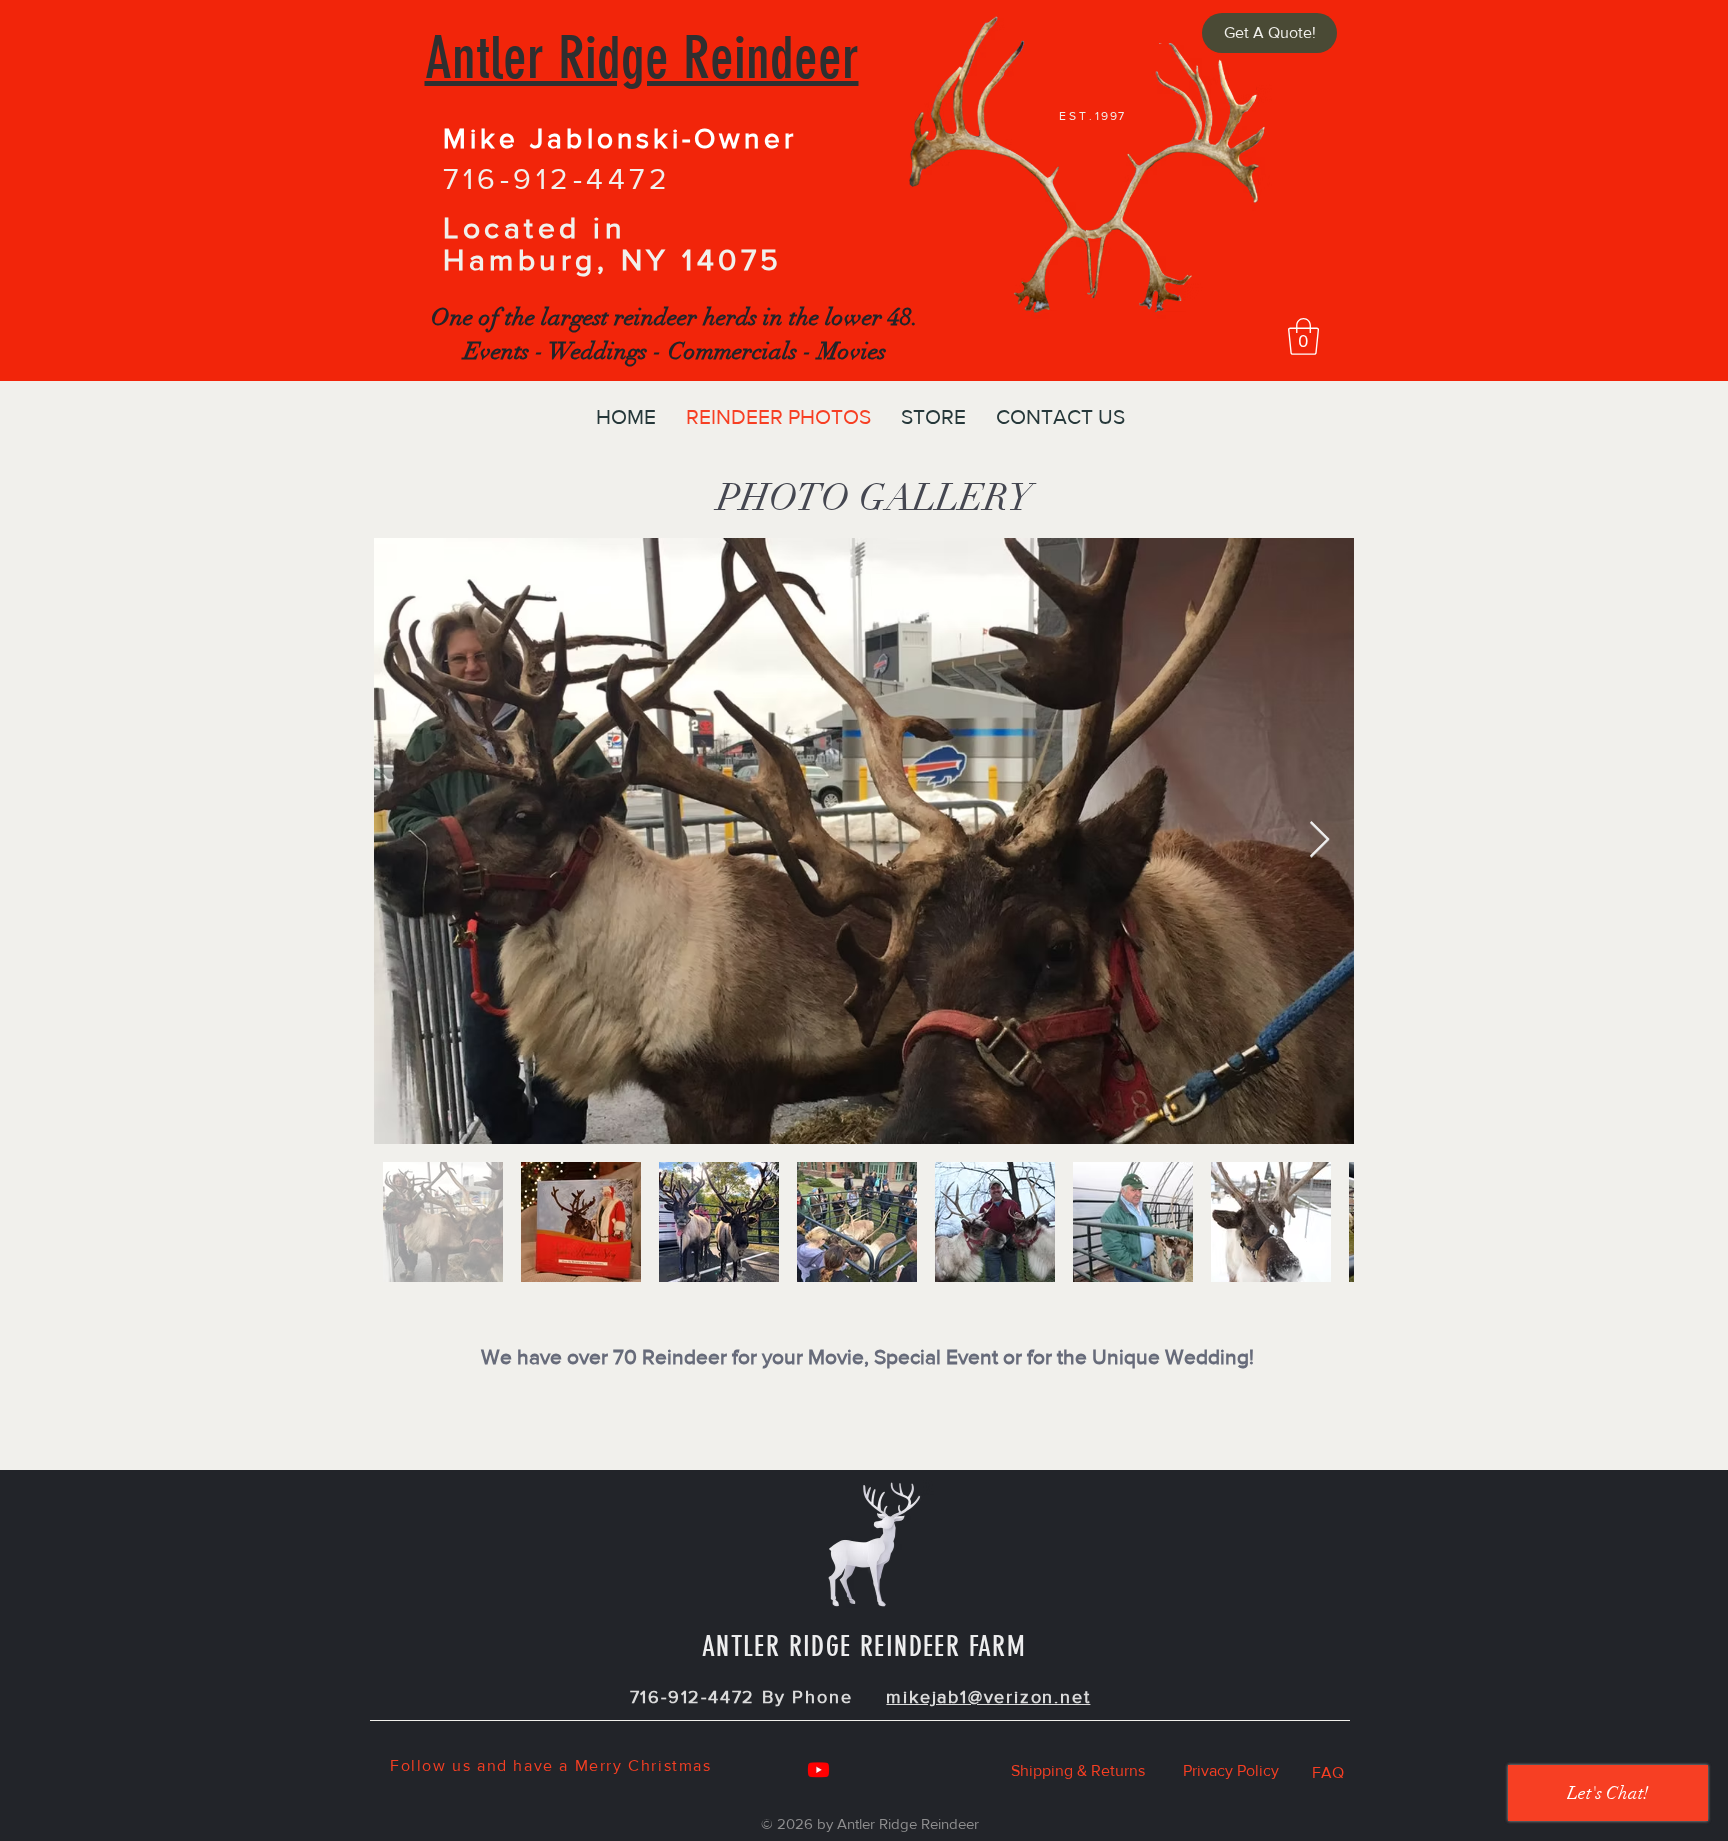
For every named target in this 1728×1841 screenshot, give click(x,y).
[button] (1303, 336)
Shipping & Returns (1078, 1770)
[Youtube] (818, 1769)
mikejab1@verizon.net (988, 1697)
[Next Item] (1319, 840)
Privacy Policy (1231, 1770)
